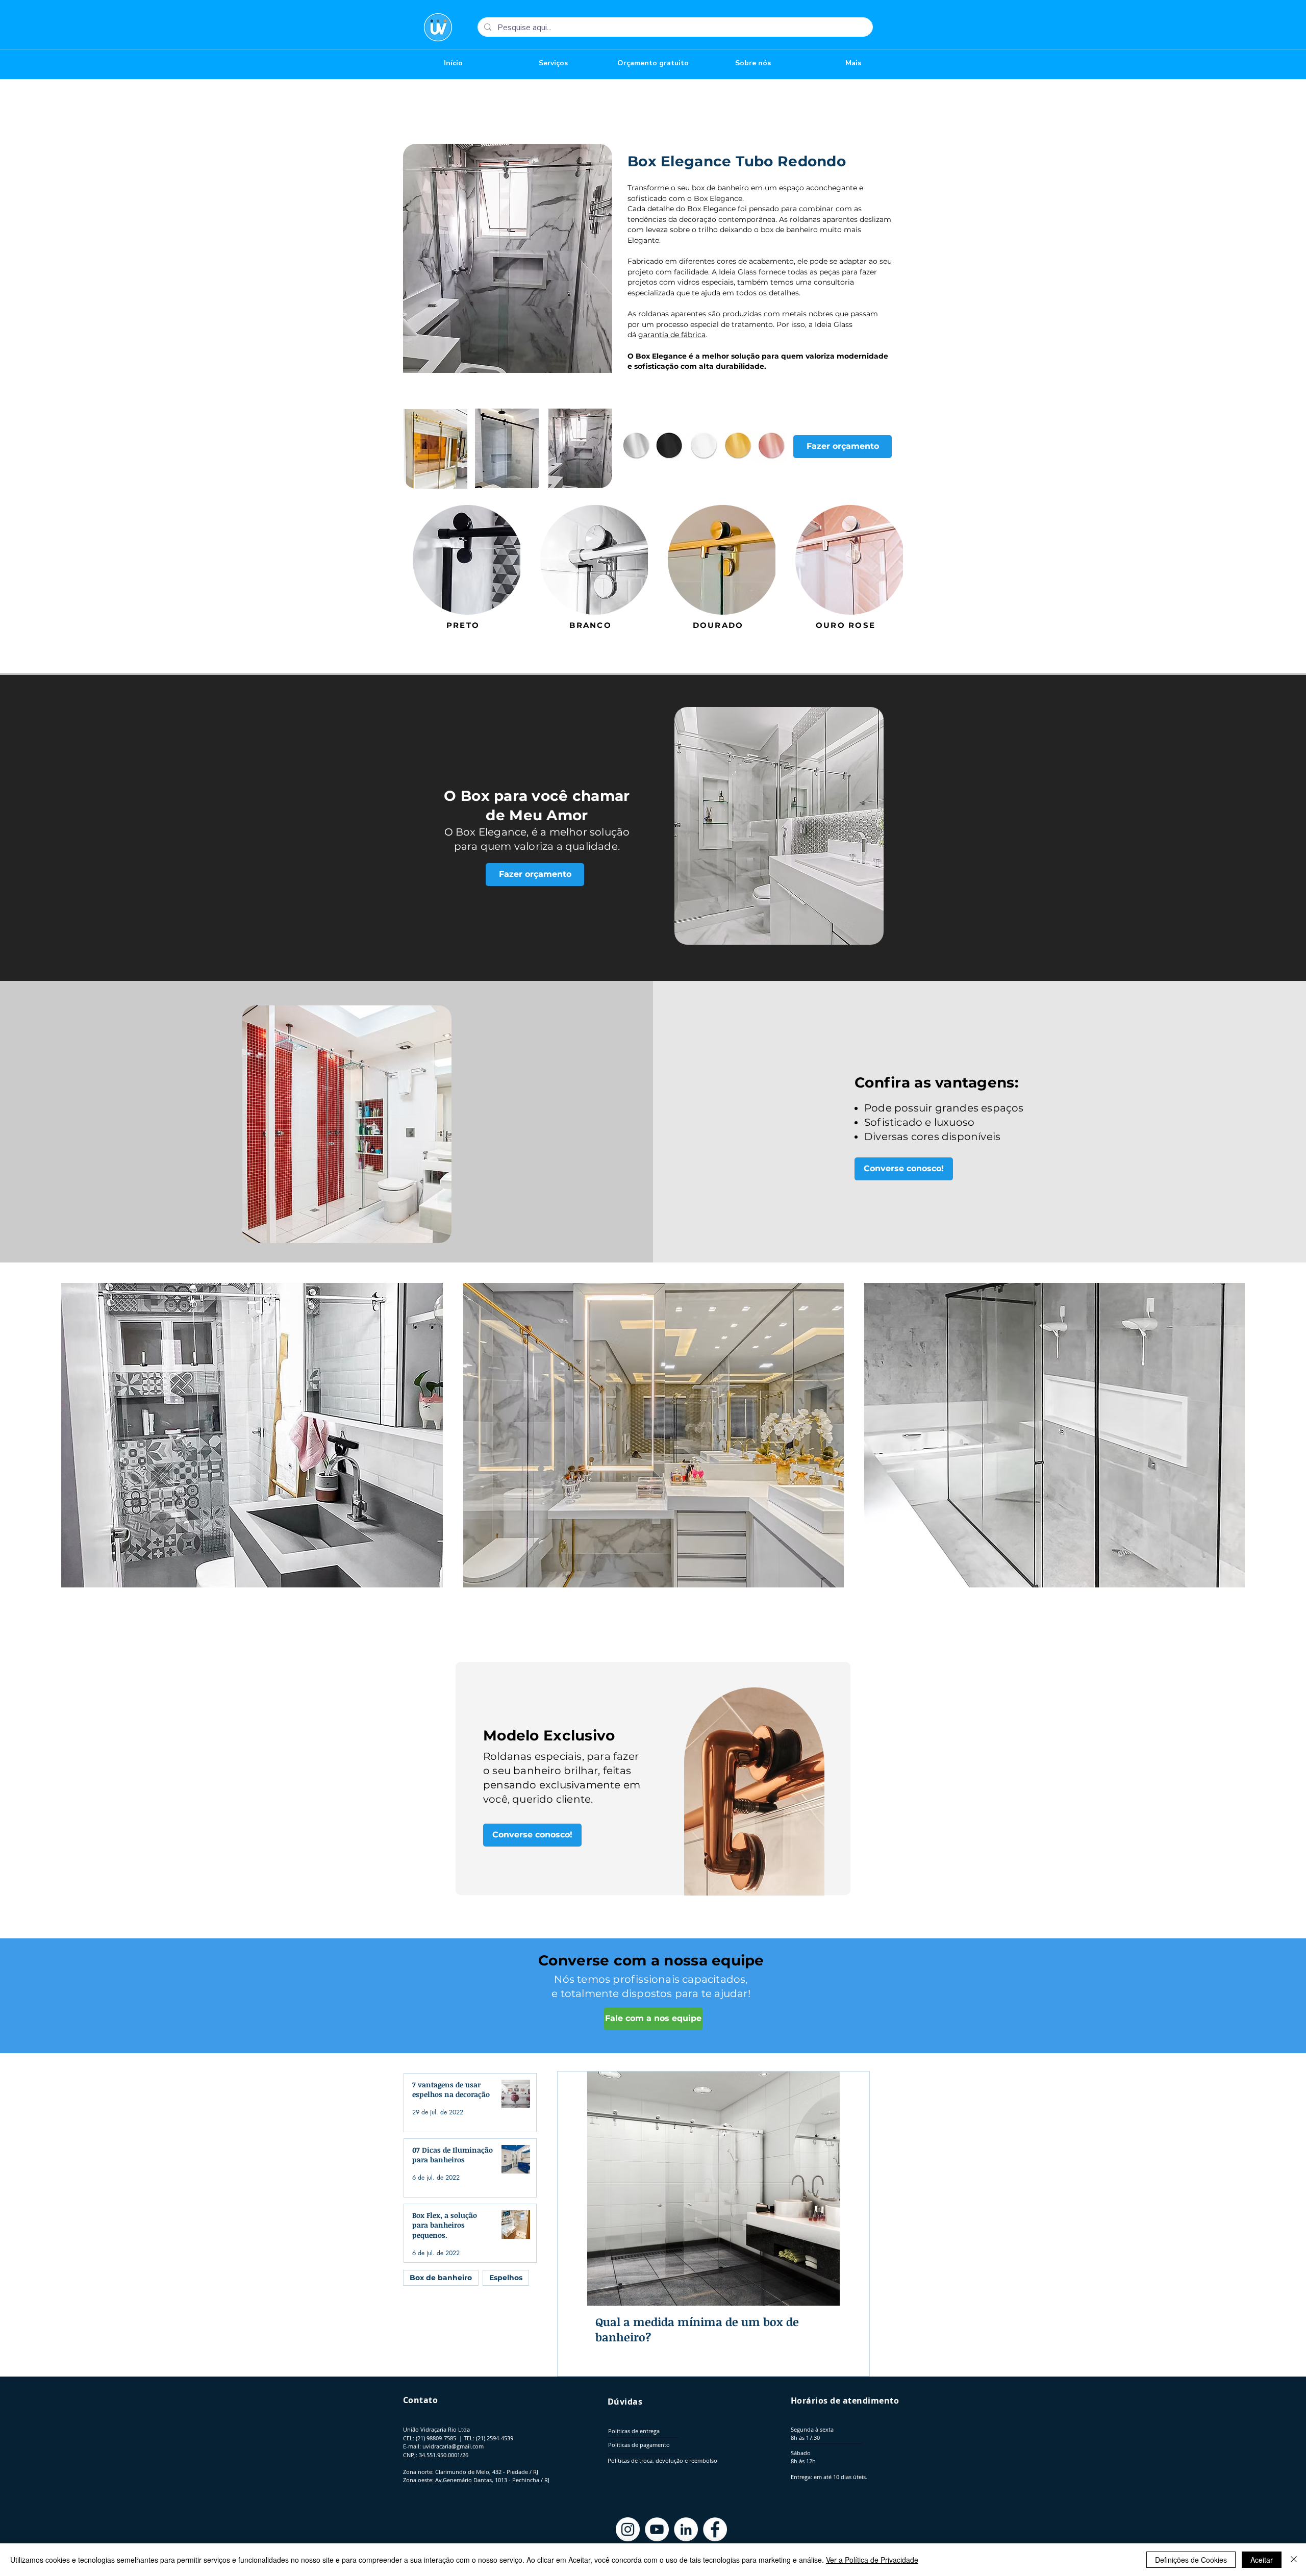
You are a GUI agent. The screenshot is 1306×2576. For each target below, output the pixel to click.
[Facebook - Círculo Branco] (715, 2529)
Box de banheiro (441, 2278)
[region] (755, 1787)
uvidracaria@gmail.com (453, 2446)
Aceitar (1262, 2560)
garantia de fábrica (672, 335)
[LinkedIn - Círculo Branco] (686, 2529)
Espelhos (506, 2278)
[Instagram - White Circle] (628, 2529)
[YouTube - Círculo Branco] (657, 2529)
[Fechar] (1294, 2560)
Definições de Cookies (1191, 2560)
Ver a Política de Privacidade (872, 2560)
